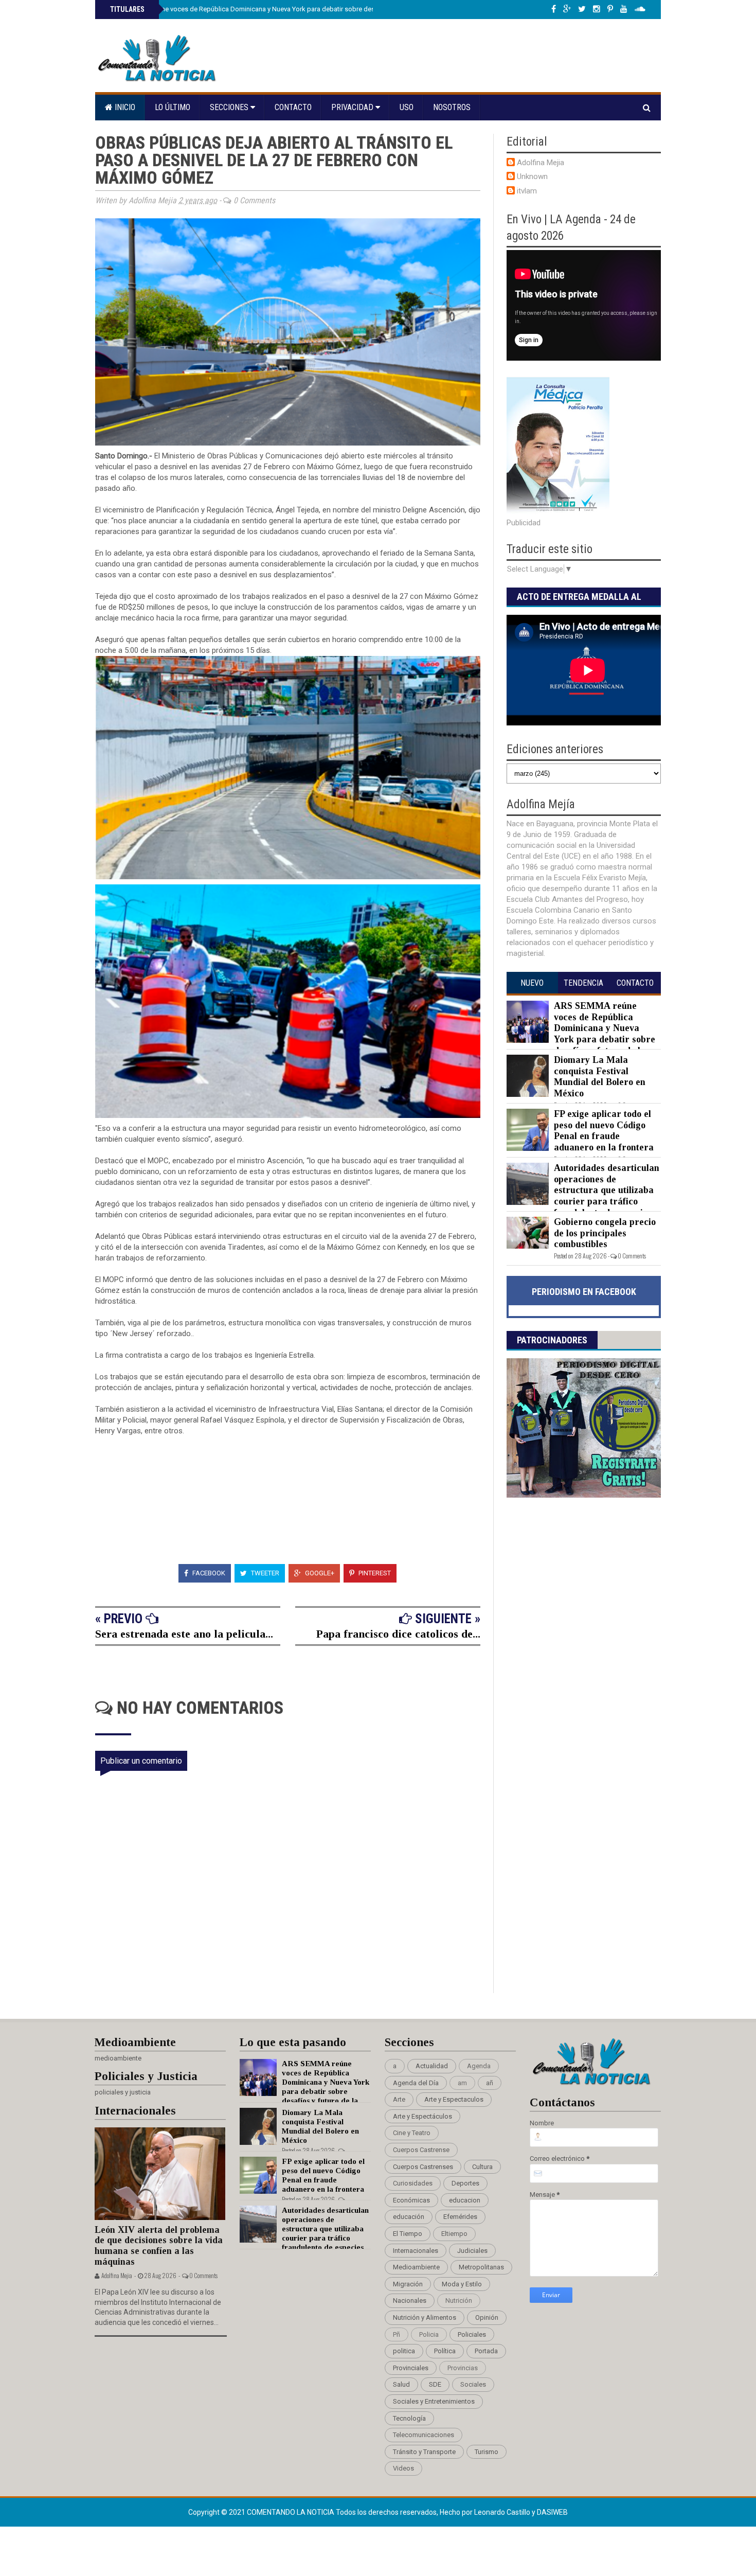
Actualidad (432, 2066)
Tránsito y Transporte (424, 2452)
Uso (407, 107)
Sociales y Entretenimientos (434, 2401)
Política (445, 2351)
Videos (403, 2468)
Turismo (487, 2452)
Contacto (293, 107)
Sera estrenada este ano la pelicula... (184, 1634)
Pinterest (374, 1573)
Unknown (532, 176)
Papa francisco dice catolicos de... (398, 1634)
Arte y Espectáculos (422, 2116)
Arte (399, 2099)
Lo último (173, 107)
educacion (465, 2200)
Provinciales (411, 2368)
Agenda (479, 2066)
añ (490, 2083)
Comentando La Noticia (291, 2512)
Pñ (397, 2334)
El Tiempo (408, 2234)
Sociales (473, 2384)
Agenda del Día (416, 2083)
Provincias (463, 2368)
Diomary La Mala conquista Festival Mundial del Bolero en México (600, 1077)
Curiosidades (413, 2183)
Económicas (411, 2200)
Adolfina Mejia (541, 163)
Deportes (465, 2183)
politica (404, 2351)
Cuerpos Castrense (421, 2150)
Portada (486, 2351)
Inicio (124, 107)
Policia (429, 2334)
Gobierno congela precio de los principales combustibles (605, 1233)
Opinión (487, 2317)
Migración (408, 2284)
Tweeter (264, 1573)
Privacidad (353, 107)
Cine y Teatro (412, 2133)
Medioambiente (416, 2267)
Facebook (208, 1573)
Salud (401, 2384)
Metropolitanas (481, 2267)
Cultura (482, 2167)
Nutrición (459, 2300)
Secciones (230, 107)
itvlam (527, 191)
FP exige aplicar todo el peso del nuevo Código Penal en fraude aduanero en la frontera (604, 1131)
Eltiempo (454, 2234)
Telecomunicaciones (424, 2435)
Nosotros (452, 107)
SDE (435, 2384)
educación (409, 2217)
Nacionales (410, 2300)
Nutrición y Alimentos (425, 2317)
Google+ (319, 1573)
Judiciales (472, 2251)
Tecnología (409, 2418)
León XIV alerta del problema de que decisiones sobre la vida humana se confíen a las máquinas (159, 2246)
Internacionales (416, 2251)
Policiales (472, 2334)
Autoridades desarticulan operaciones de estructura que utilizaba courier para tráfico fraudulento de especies (607, 1190)
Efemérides (460, 2217)
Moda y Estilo (462, 2284)
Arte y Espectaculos (454, 2099)
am (462, 2083)
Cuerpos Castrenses (423, 2167)
